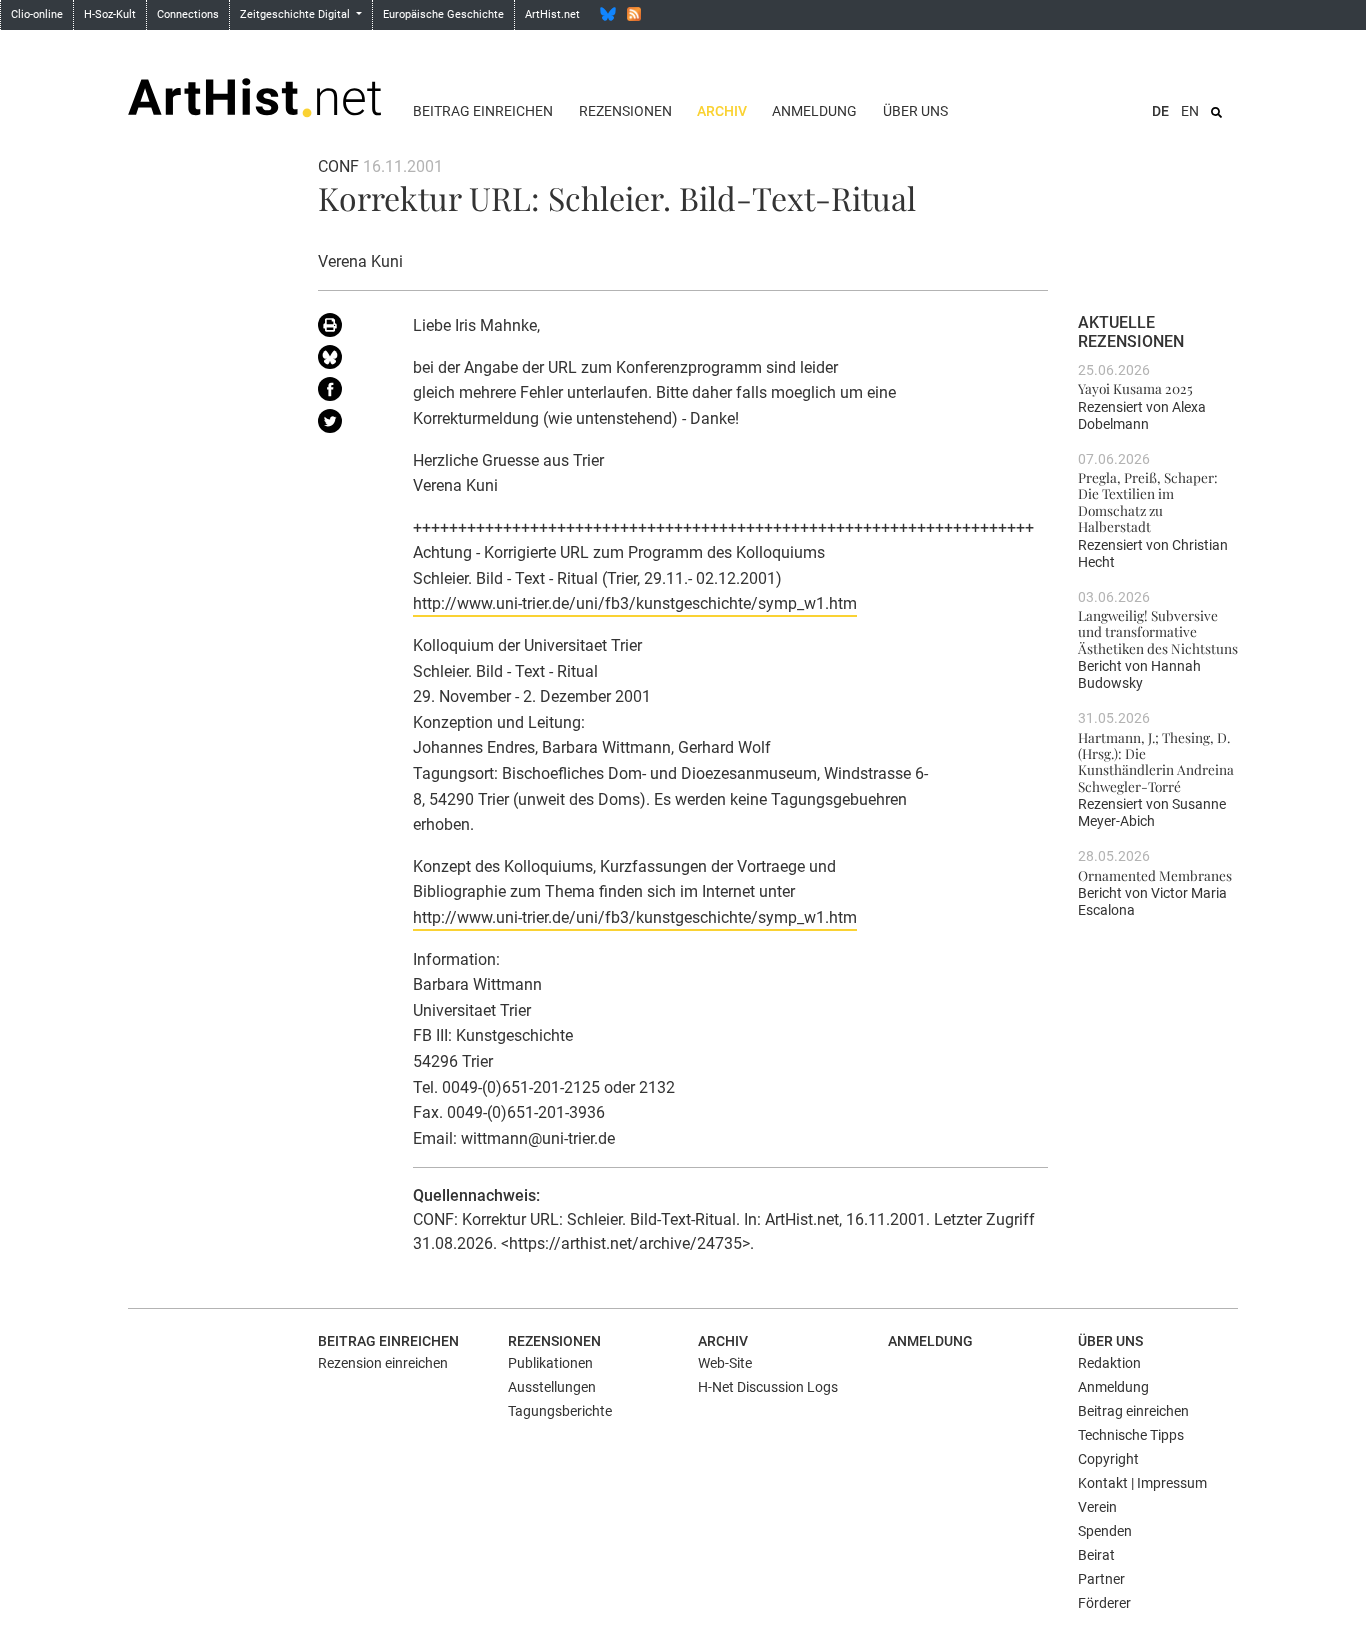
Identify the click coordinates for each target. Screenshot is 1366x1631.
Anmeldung (814, 111)
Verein (1097, 1507)
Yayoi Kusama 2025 (1135, 388)
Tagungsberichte (560, 1411)
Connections (188, 14)
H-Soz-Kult (110, 14)
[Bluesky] (608, 14)
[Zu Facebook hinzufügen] (350, 393)
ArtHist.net (552, 14)
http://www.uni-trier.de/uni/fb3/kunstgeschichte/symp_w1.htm (635, 603)
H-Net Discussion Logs (768, 1387)
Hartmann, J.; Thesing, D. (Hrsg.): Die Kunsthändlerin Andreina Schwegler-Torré (1156, 761)
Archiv (722, 111)
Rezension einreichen (383, 1363)
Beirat (1096, 1555)
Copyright (1108, 1459)
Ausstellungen (552, 1387)
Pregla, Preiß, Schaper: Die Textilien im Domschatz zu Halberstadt (1148, 501)
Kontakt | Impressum (1142, 1483)
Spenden (1105, 1531)
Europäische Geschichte (443, 14)
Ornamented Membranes (1155, 875)
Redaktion (1109, 1363)
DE (1160, 111)
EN (1190, 111)
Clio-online (37, 14)
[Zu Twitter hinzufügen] (350, 425)
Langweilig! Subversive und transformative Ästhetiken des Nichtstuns (1158, 631)
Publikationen (550, 1363)
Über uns (915, 111)
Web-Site (725, 1363)
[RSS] (634, 14)
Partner (1101, 1579)
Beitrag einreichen (483, 111)
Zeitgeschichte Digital (296, 14)
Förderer (1104, 1603)
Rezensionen (625, 111)
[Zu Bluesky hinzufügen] (350, 361)
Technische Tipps (1131, 1435)
